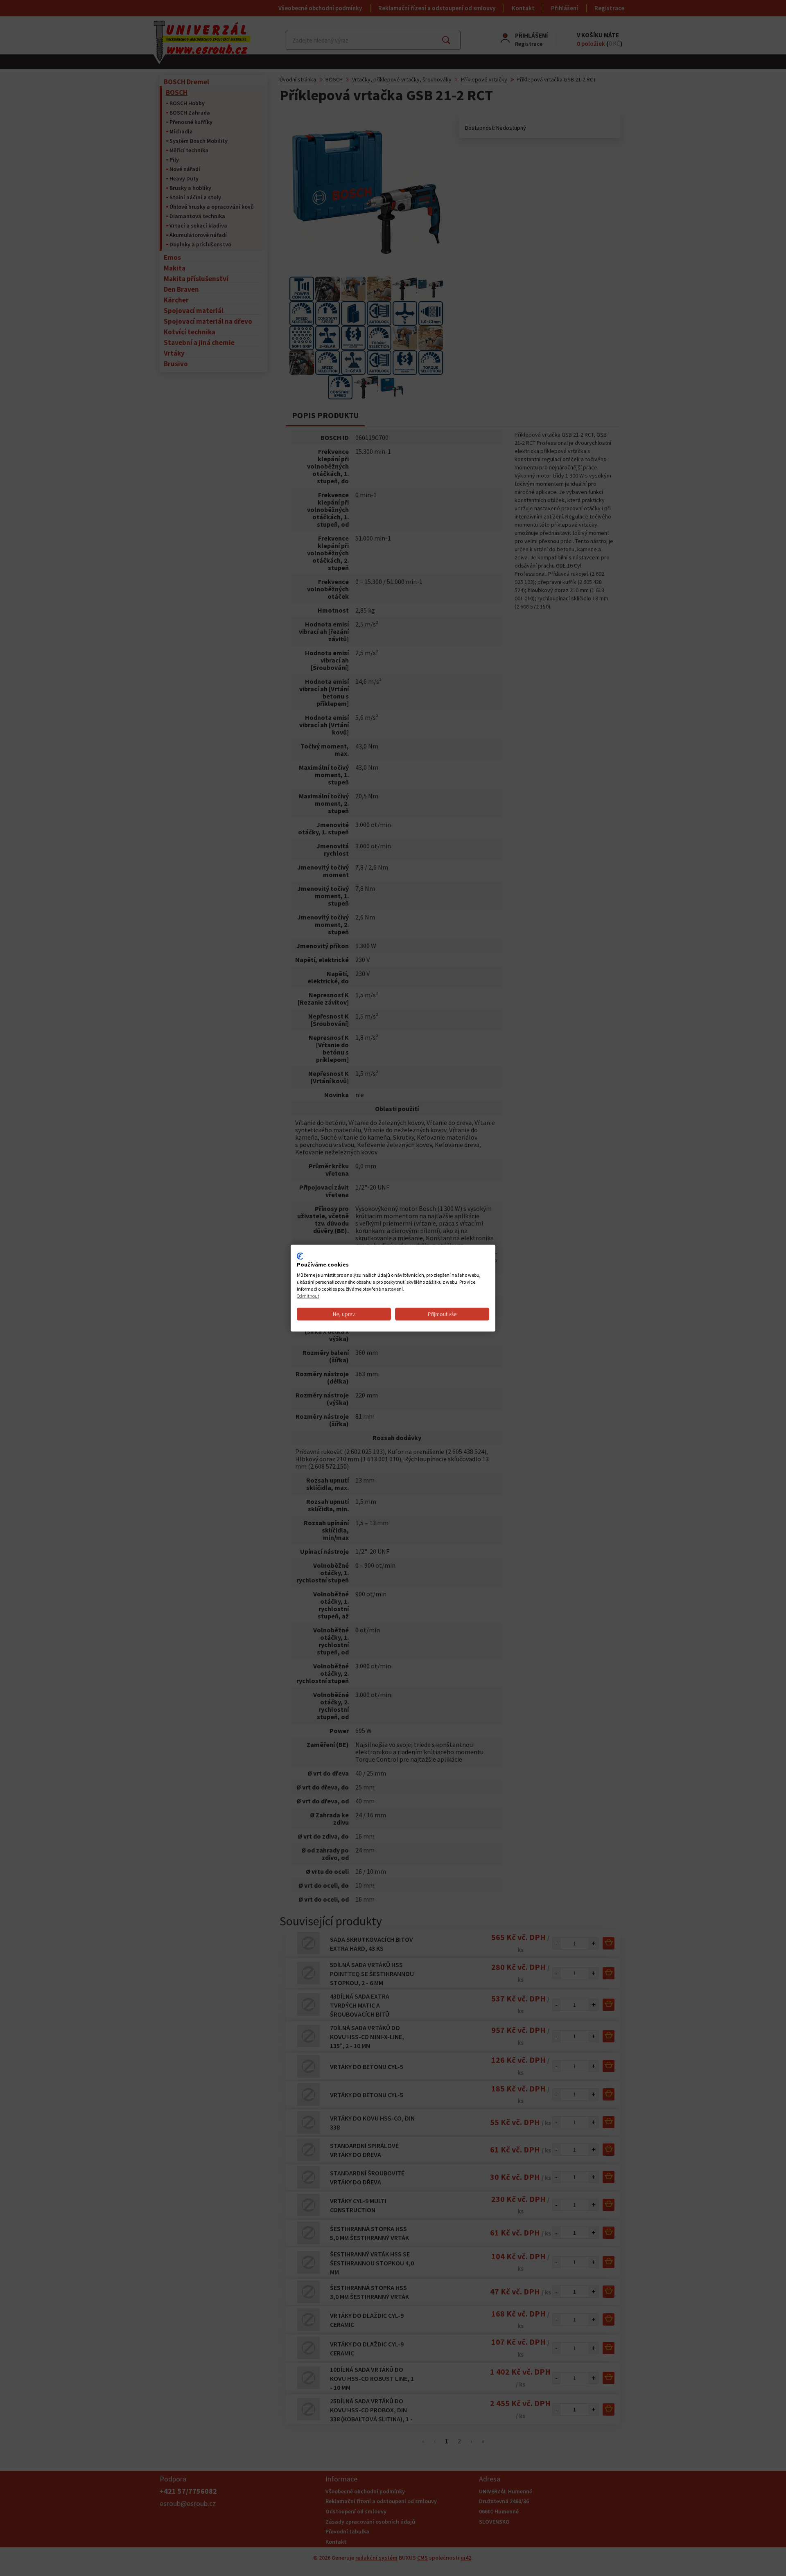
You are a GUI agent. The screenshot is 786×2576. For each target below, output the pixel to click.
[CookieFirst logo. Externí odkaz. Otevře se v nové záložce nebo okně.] (300, 1256)
